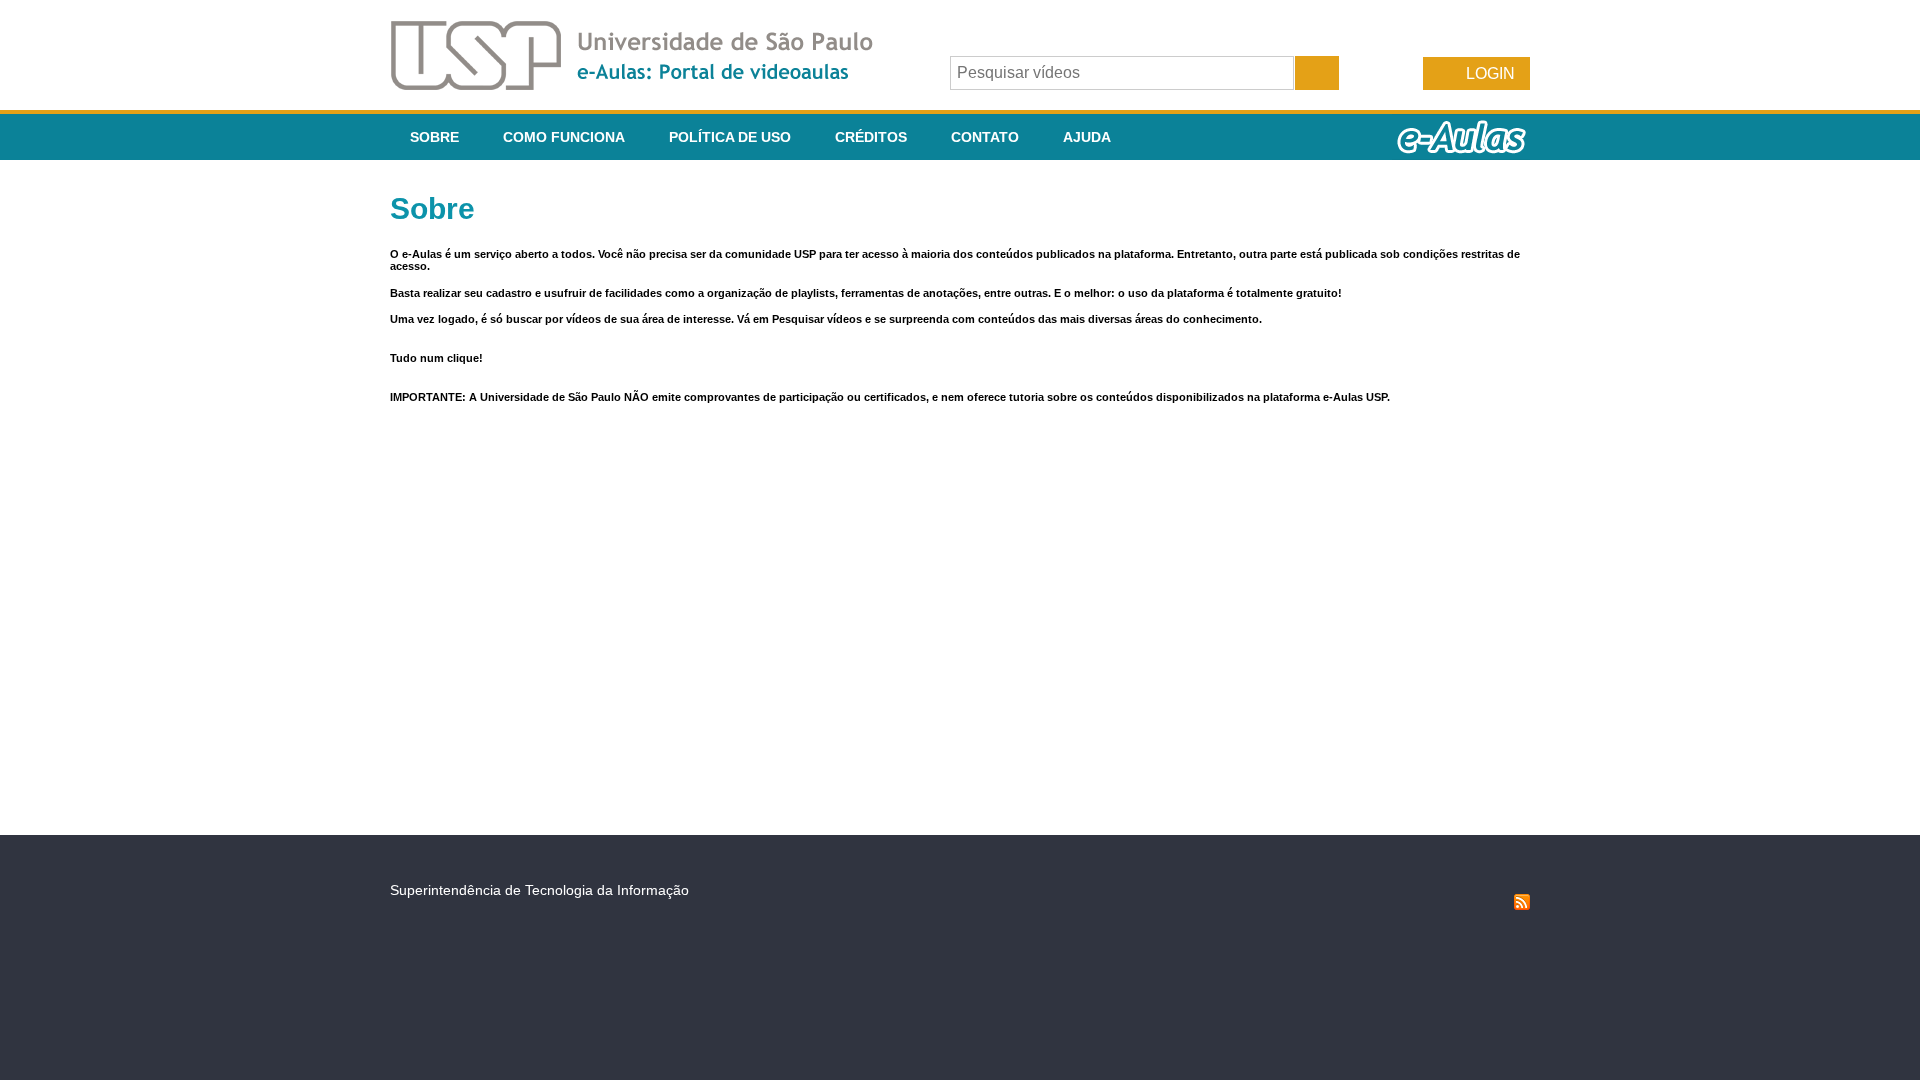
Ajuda (1087, 137)
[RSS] (1522, 905)
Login (1490, 73)
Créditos (871, 137)
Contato (985, 137)
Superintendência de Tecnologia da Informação (539, 890)
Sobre (434, 137)
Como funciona (564, 137)
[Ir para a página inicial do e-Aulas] (648, 84)
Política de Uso (730, 137)
